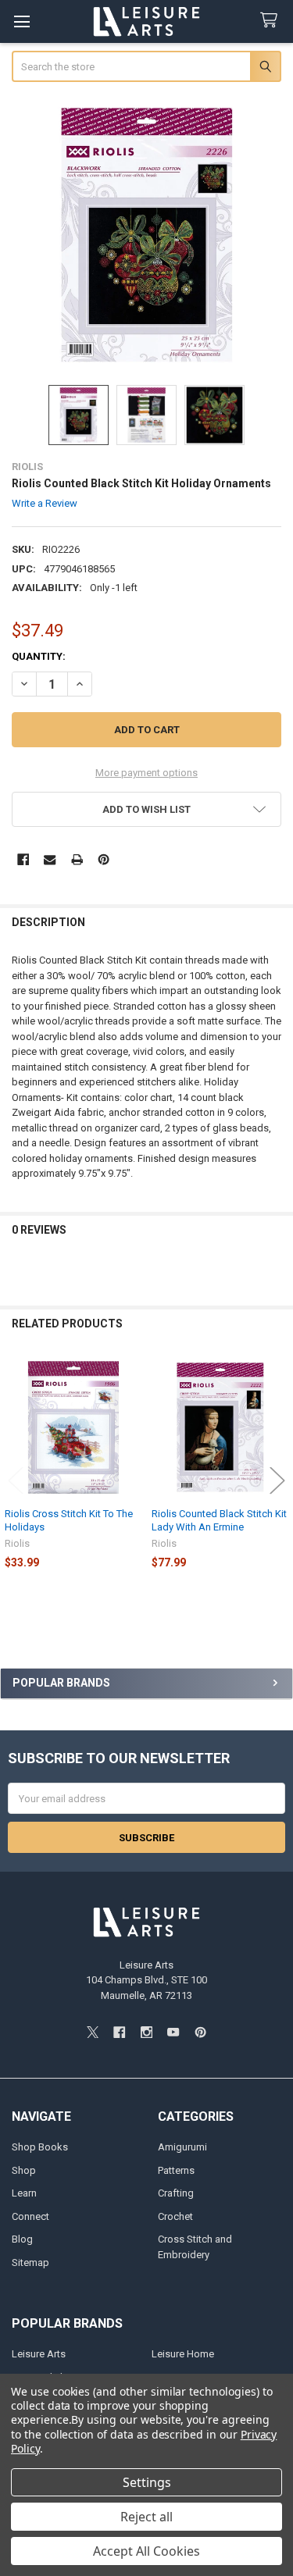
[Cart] (272, 21)
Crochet (175, 2216)
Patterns (176, 2170)
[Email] (50, 859)
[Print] (77, 859)
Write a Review (45, 503)
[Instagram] (146, 2032)
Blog (22, 2239)
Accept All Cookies (146, 2551)
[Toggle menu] (21, 21)
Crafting (176, 2193)
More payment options (146, 773)
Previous (16, 1480)
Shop (24, 2170)
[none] (147, 235)
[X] (93, 2032)
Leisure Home (183, 2354)
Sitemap (30, 2262)
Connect (30, 2216)
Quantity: (39, 656)
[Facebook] (23, 859)
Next (277, 1480)
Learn (24, 2193)
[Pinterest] (104, 859)
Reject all (146, 2517)
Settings (147, 2482)
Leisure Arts (39, 2354)
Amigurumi (182, 2147)
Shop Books (40, 2147)
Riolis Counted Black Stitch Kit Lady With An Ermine (219, 1520)
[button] (147, 809)
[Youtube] (173, 2032)
